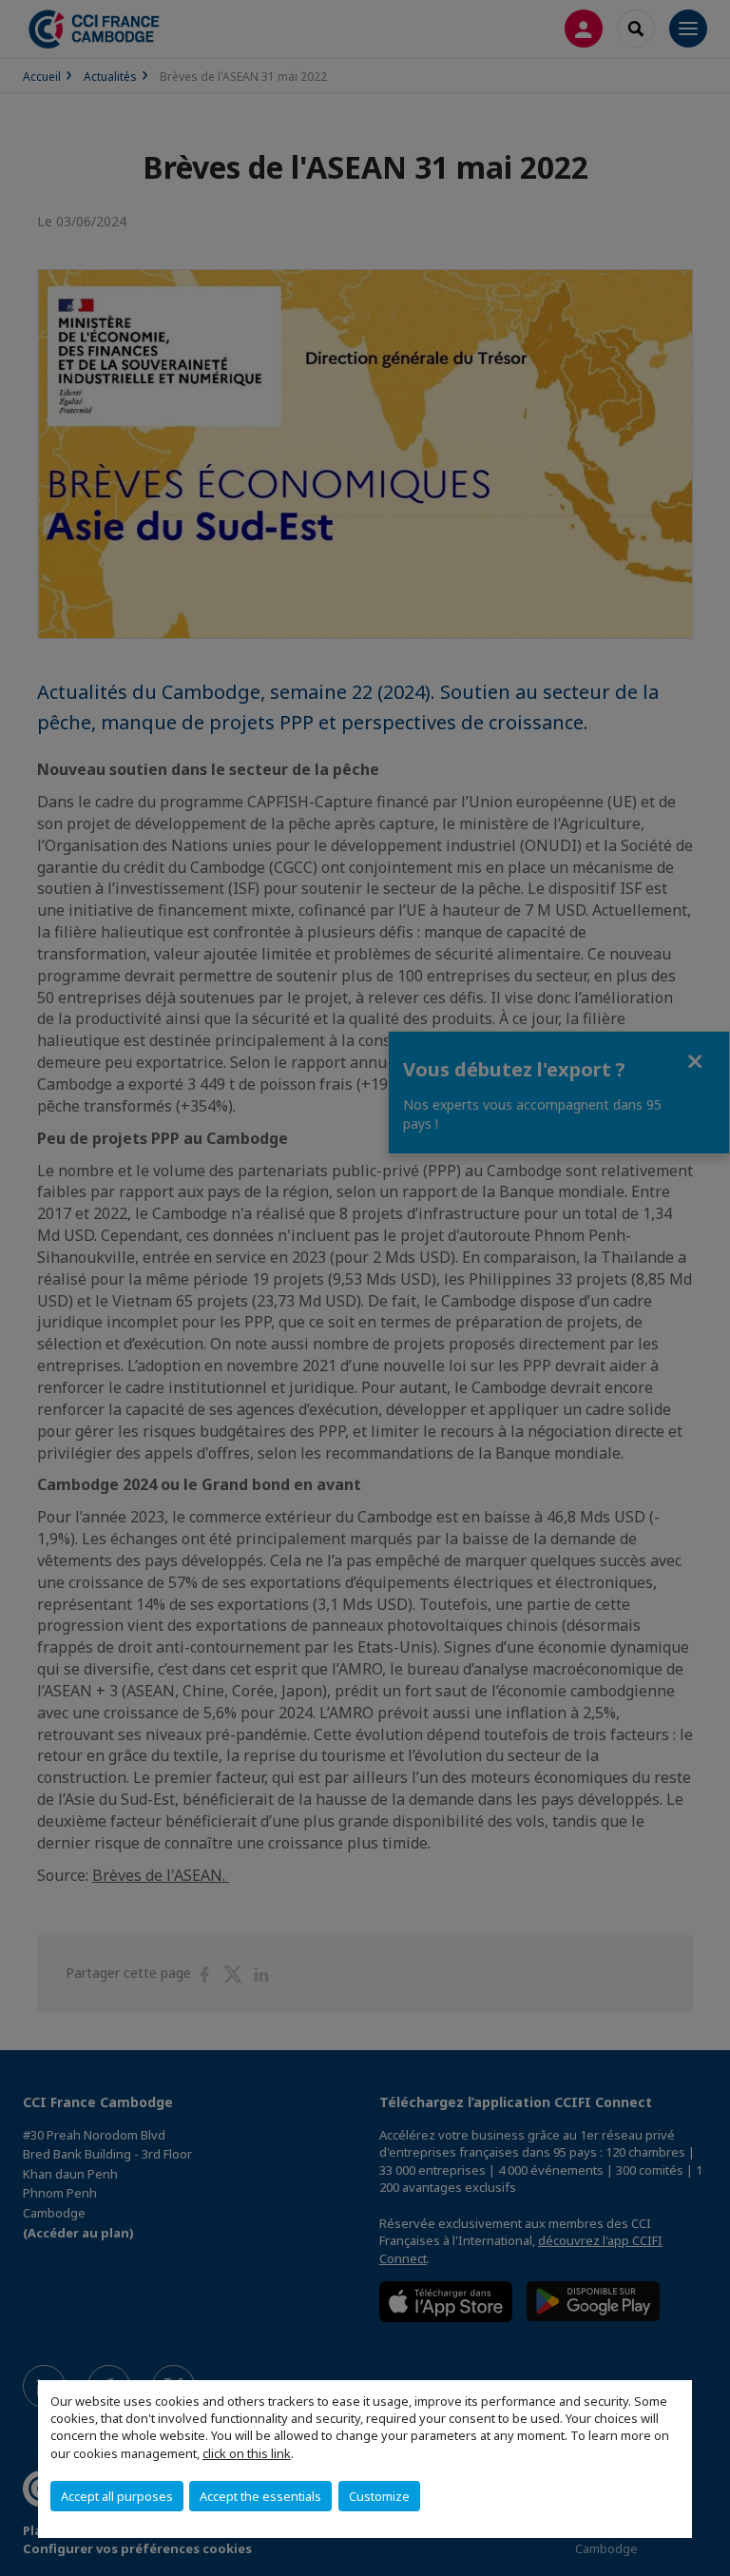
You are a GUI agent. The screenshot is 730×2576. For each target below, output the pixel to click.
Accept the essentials (260, 2496)
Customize (379, 2496)
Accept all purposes (117, 2496)
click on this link (247, 2453)
